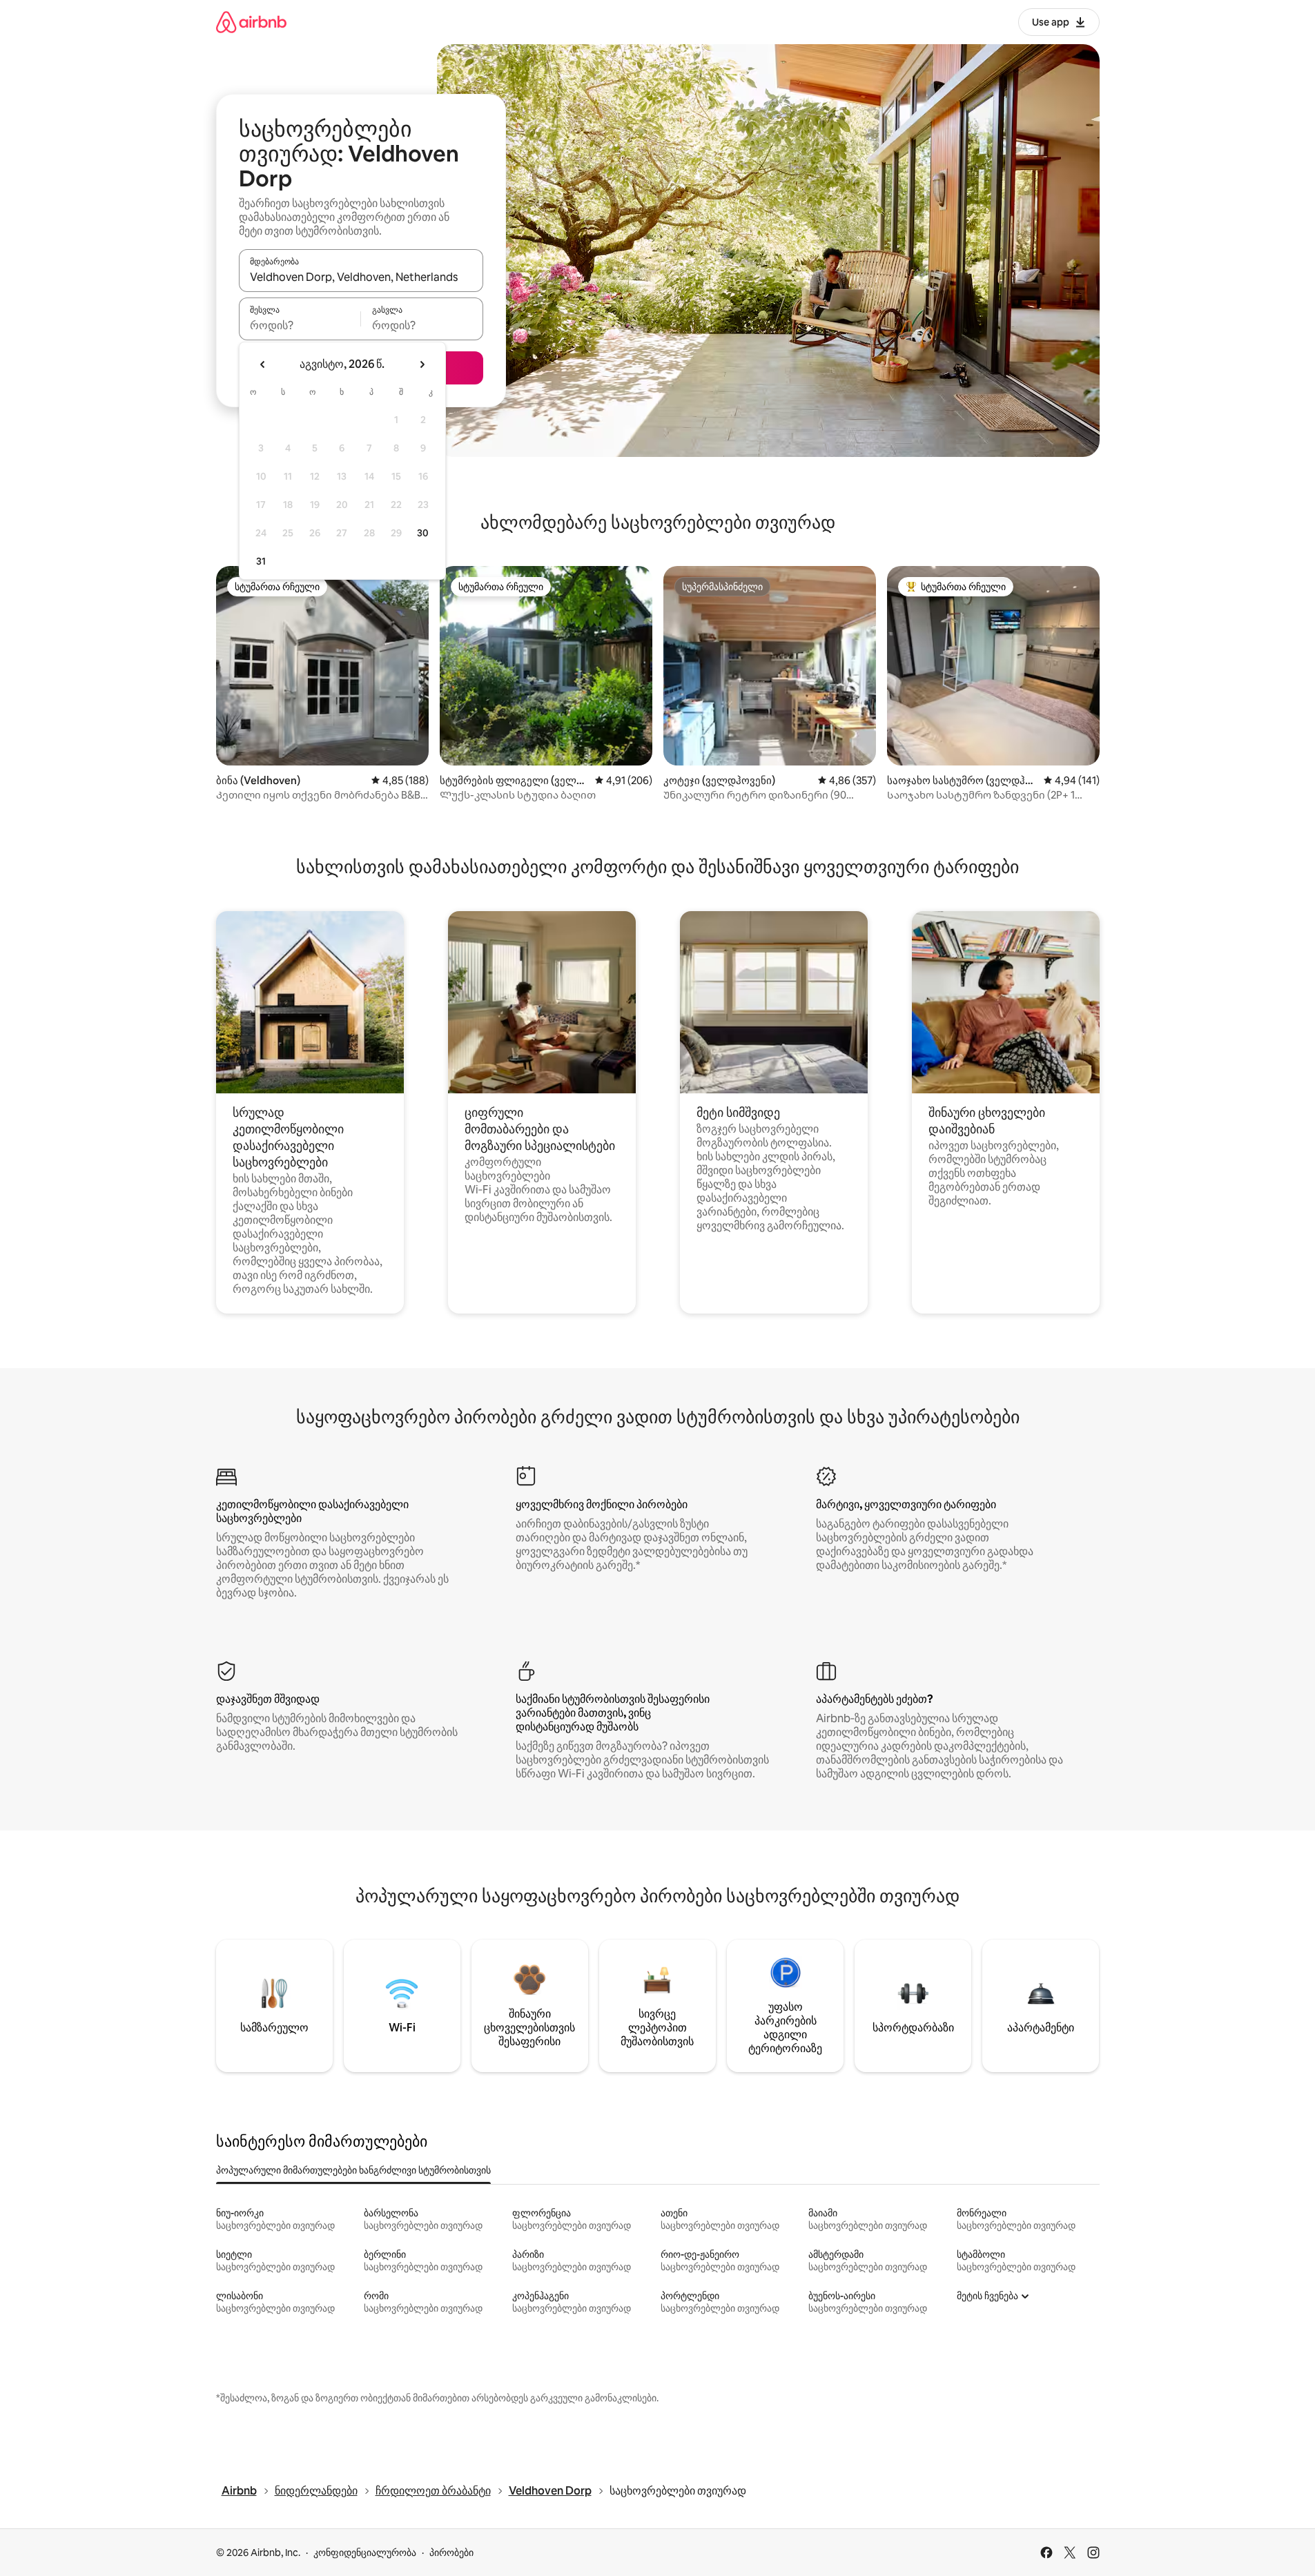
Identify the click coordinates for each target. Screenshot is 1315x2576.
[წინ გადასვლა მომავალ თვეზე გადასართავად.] (422, 364)
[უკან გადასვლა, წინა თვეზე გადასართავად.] (263, 364)
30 (423, 533)
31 (261, 561)
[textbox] (300, 325)
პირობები (451, 2553)
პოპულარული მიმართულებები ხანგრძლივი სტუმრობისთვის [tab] (353, 2170)
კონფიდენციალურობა (365, 2553)
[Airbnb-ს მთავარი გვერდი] (251, 22)
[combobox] (361, 277)
